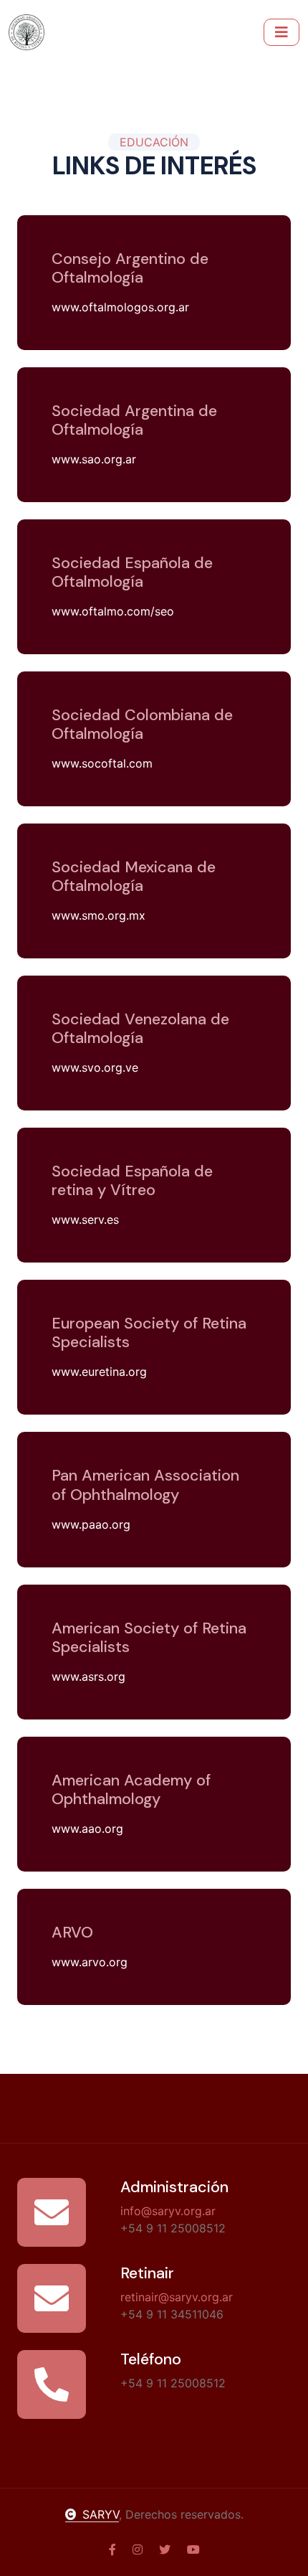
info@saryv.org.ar (168, 2211)
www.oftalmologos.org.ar (120, 307)
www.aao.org (87, 1829)
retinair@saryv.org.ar (177, 2297)
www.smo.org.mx (98, 915)
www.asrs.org (88, 1676)
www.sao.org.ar (94, 459)
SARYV (101, 2514)
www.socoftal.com (102, 763)
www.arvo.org (90, 1962)
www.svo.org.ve (95, 1067)
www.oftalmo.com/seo (113, 611)
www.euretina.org (99, 1372)
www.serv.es (85, 1219)
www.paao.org (91, 1524)
